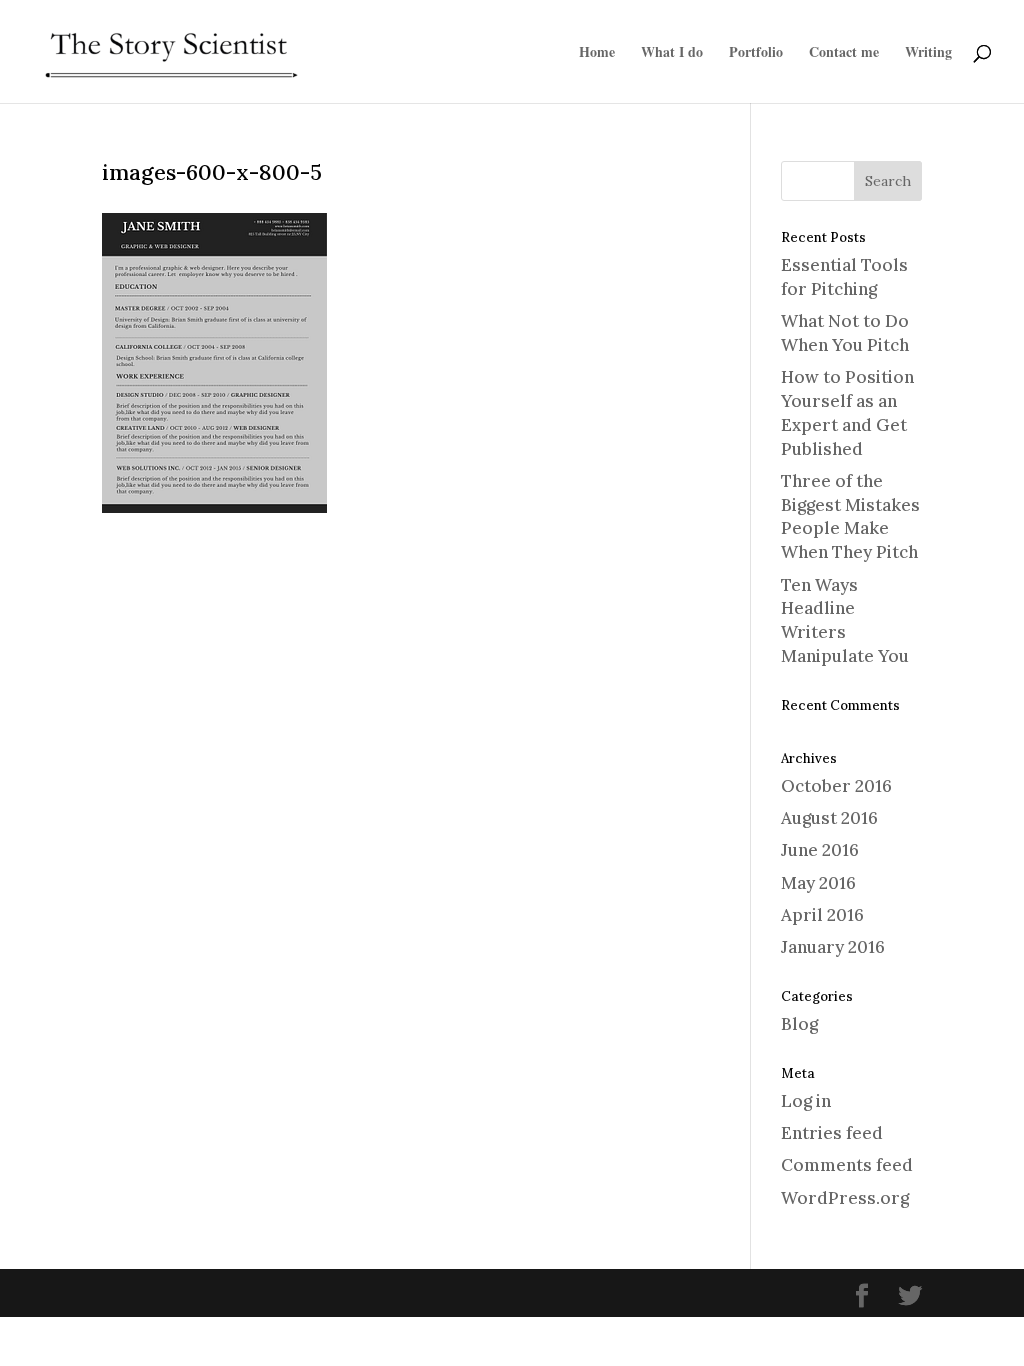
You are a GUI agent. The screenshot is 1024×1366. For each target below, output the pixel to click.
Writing (928, 53)
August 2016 (829, 818)
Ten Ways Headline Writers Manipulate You (845, 620)
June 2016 (820, 850)
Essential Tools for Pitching (844, 277)
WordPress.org (845, 1198)
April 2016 (822, 915)
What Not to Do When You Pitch (845, 333)
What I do (672, 53)
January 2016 (833, 947)
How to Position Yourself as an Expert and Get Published (847, 412)
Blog (799, 1024)
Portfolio (756, 53)
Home (597, 53)
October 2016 (836, 786)
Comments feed (847, 1165)
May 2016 (818, 883)
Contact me (844, 53)
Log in (806, 1101)
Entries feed (832, 1133)
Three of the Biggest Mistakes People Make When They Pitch (850, 516)
